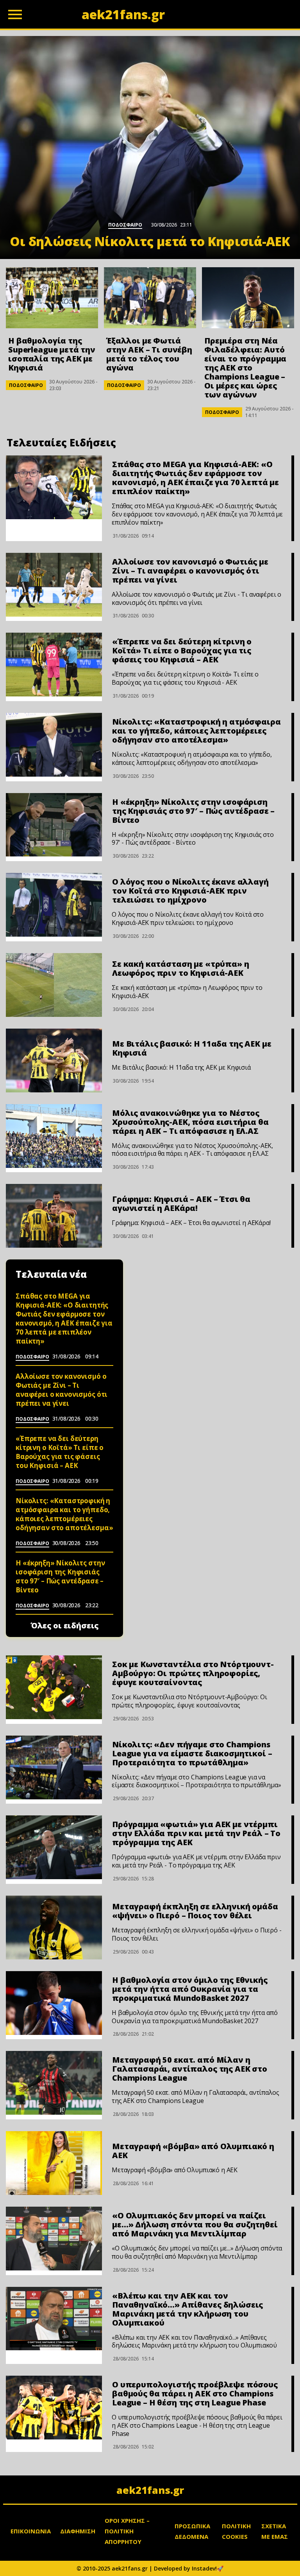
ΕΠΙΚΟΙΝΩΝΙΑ (31, 2531)
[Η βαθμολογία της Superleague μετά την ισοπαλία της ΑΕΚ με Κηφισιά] (52, 298)
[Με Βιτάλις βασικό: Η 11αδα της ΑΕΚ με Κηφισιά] (54, 1060)
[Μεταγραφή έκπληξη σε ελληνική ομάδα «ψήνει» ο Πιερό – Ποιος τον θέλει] (54, 1928)
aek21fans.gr (150, 2490)
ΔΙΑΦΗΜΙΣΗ (78, 2531)
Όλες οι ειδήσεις (65, 1626)
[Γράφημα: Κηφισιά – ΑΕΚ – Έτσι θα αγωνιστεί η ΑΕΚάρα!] (54, 1216)
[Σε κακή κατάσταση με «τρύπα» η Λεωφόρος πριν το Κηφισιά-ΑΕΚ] (54, 985)
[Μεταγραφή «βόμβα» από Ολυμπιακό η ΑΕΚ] (54, 2163)
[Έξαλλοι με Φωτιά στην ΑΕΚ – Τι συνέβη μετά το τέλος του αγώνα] (150, 298)
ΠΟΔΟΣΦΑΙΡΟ (26, 385)
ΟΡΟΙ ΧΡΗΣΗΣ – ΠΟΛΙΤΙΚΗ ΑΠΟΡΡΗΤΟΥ (127, 2531)
